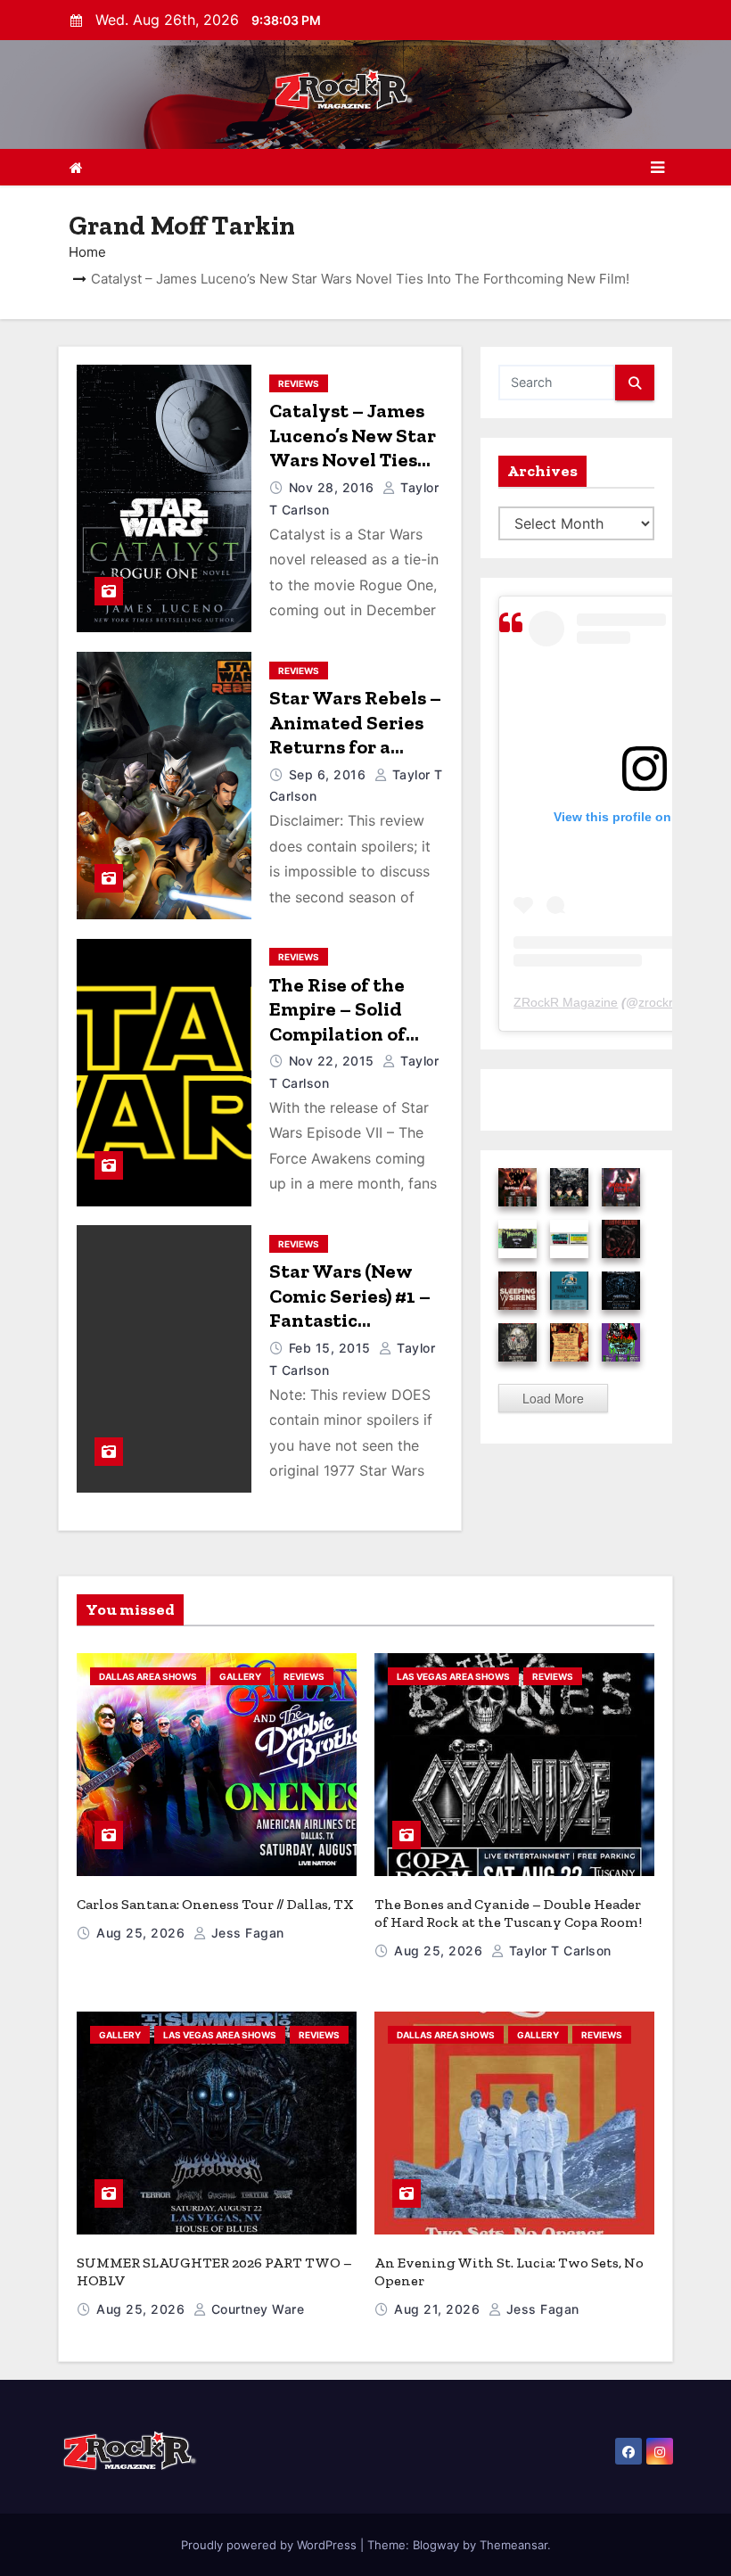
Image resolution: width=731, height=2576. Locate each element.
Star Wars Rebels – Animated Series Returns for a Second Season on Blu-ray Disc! (355, 747)
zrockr (656, 1002)
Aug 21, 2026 (439, 2309)
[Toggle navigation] (657, 168)
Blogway (436, 2545)
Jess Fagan (246, 1933)
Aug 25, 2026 (143, 1933)
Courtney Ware (255, 2309)
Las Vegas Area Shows (453, 1676)
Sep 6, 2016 (329, 774)
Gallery (240, 1676)
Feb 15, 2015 (332, 1348)
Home (87, 252)
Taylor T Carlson (558, 1951)
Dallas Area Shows (148, 1676)
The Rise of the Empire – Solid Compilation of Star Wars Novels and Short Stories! (352, 1034)
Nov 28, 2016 (334, 487)
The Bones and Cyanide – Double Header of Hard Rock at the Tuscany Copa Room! (508, 1913)
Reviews (299, 383)
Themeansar (513, 2545)
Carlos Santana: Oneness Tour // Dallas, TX (215, 1904)
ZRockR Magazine (566, 1002)
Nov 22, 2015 (334, 1061)
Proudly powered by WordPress (271, 2545)
